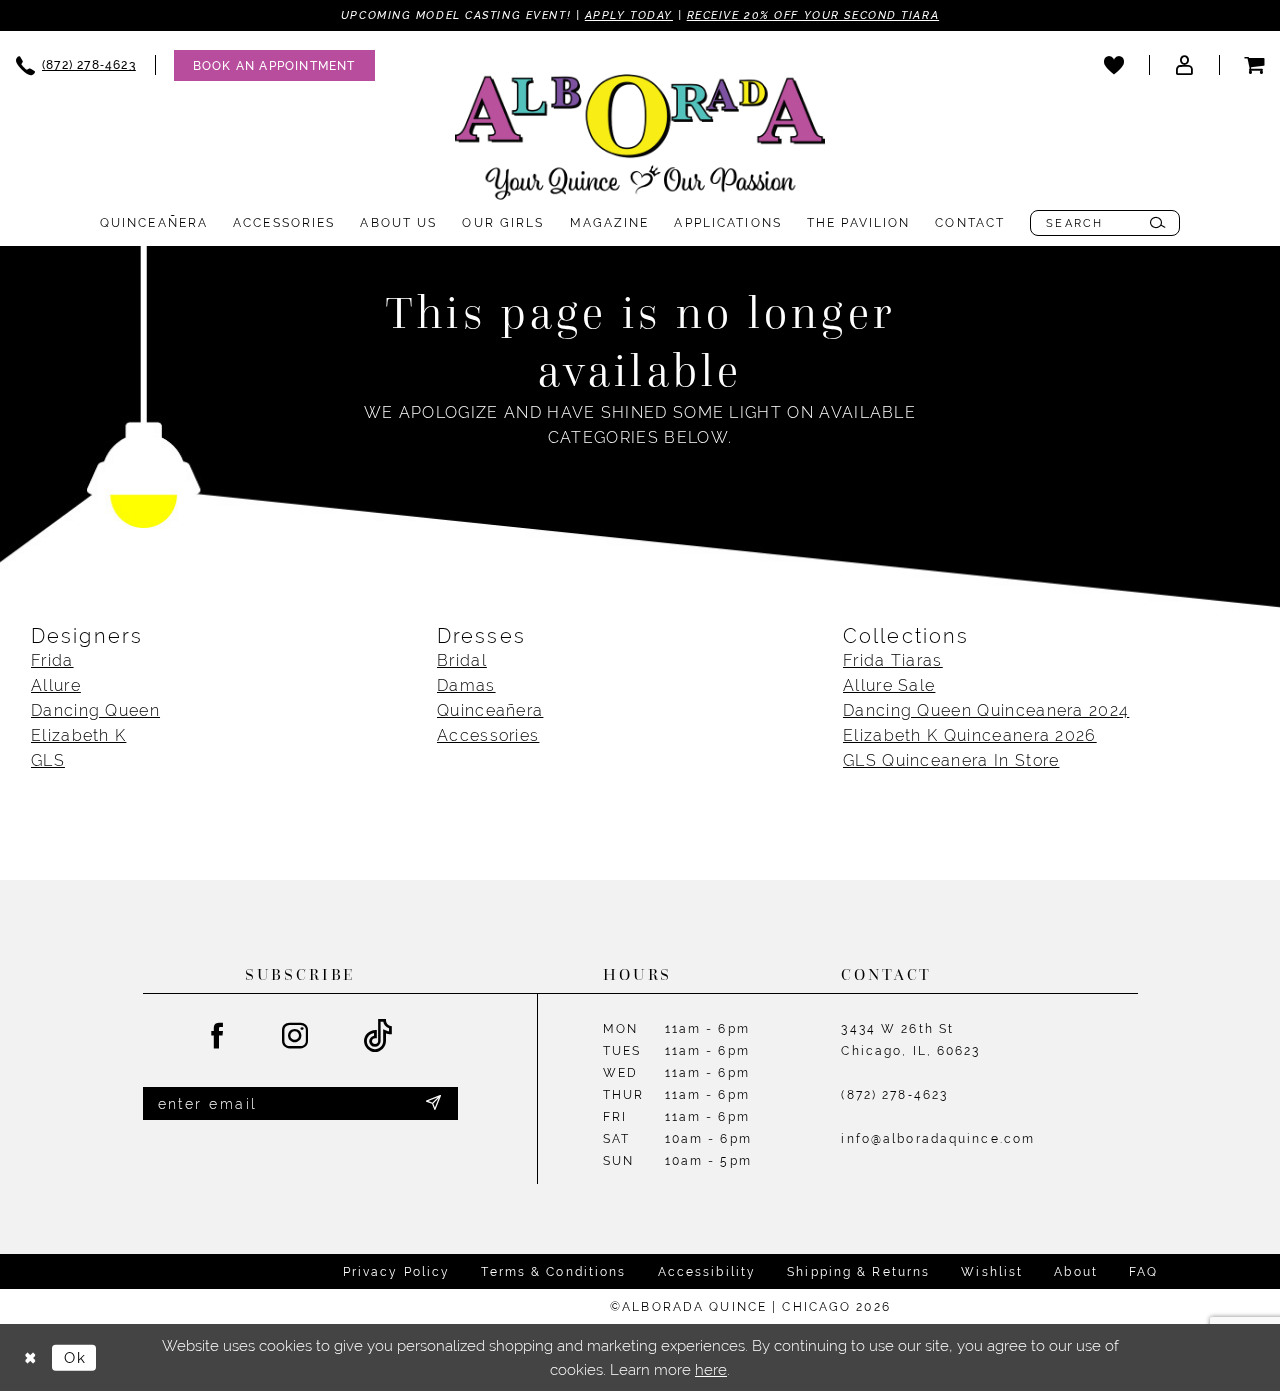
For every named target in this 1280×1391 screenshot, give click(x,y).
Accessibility (707, 1272)
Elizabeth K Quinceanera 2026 (970, 735)
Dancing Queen (95, 710)
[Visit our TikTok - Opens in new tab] (378, 1036)
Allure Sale (889, 685)
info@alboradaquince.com (938, 1139)
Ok (75, 1357)
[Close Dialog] (30, 1357)
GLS (48, 760)
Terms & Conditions (553, 1272)
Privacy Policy (397, 1272)
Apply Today (629, 15)
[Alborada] (640, 141)
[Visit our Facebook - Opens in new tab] (218, 1037)
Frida (52, 660)
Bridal (462, 660)
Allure (56, 685)
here (711, 1369)
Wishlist (992, 1272)
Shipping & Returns (858, 1272)
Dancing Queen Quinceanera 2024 (986, 710)
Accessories (488, 735)
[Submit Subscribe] (433, 1104)
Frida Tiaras (893, 660)
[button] (1184, 65)
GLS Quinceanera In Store (951, 760)
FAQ (1143, 1272)
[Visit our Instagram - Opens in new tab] (296, 1037)
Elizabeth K (78, 735)
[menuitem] (265, 65)
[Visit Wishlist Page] (1114, 65)
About (1076, 1272)
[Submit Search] (1157, 223)
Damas (466, 685)
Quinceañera (490, 710)
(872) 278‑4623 (894, 1095)
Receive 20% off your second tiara (813, 15)
